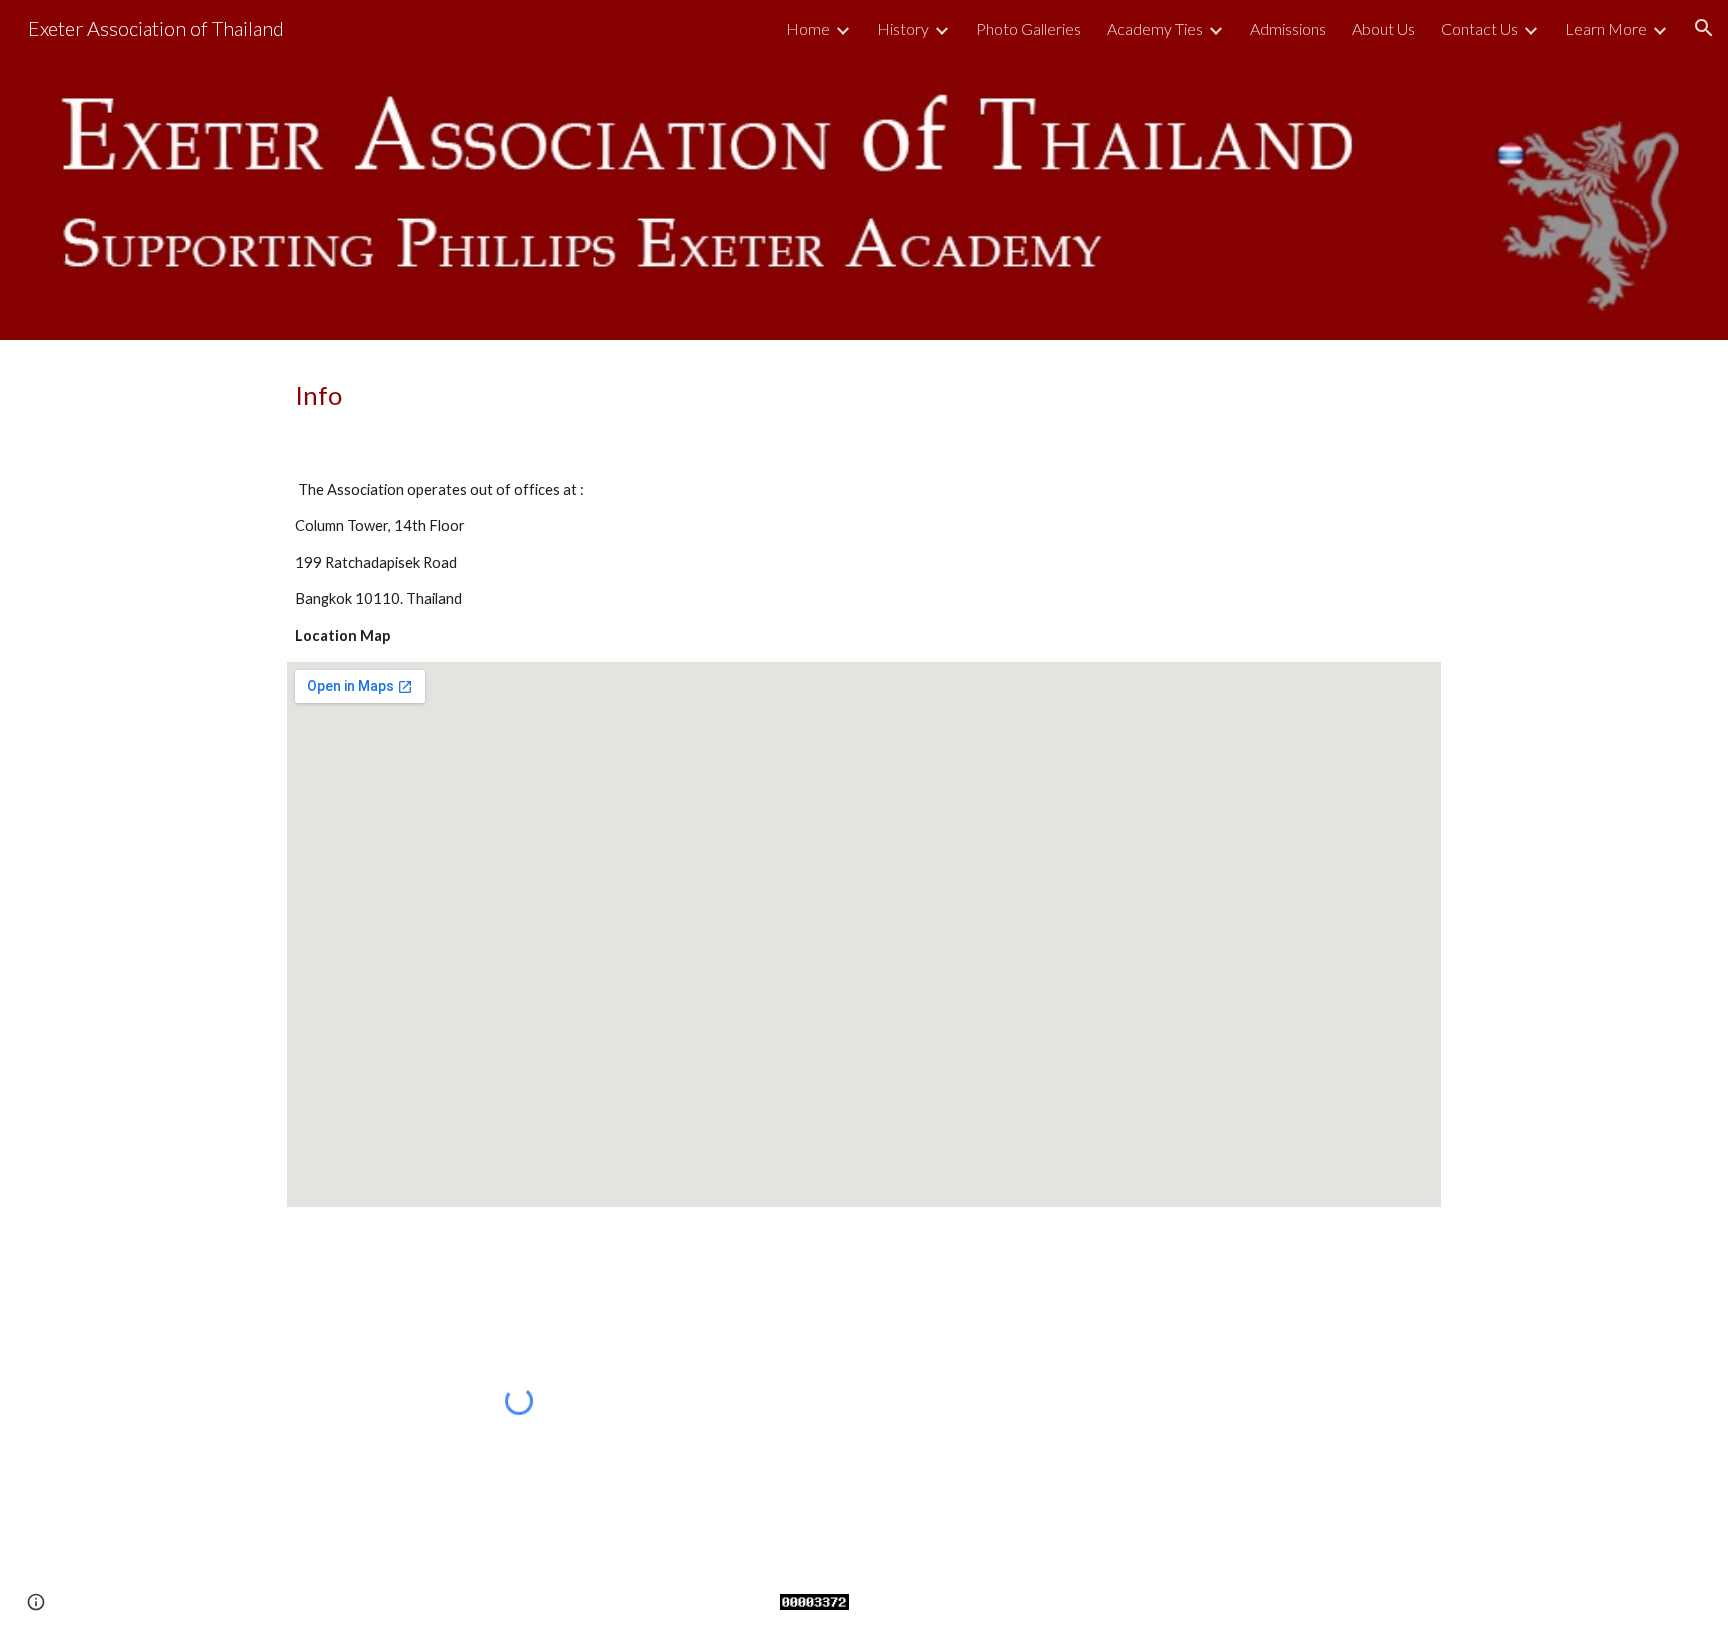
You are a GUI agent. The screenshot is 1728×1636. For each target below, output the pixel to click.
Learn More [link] (1606, 28)
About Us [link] (1383, 28)
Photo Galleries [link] (1028, 28)
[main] (864, 395)
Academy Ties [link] (1155, 28)
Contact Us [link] (1479, 28)
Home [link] (808, 28)
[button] (1704, 28)
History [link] (903, 28)
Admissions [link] (1288, 28)
